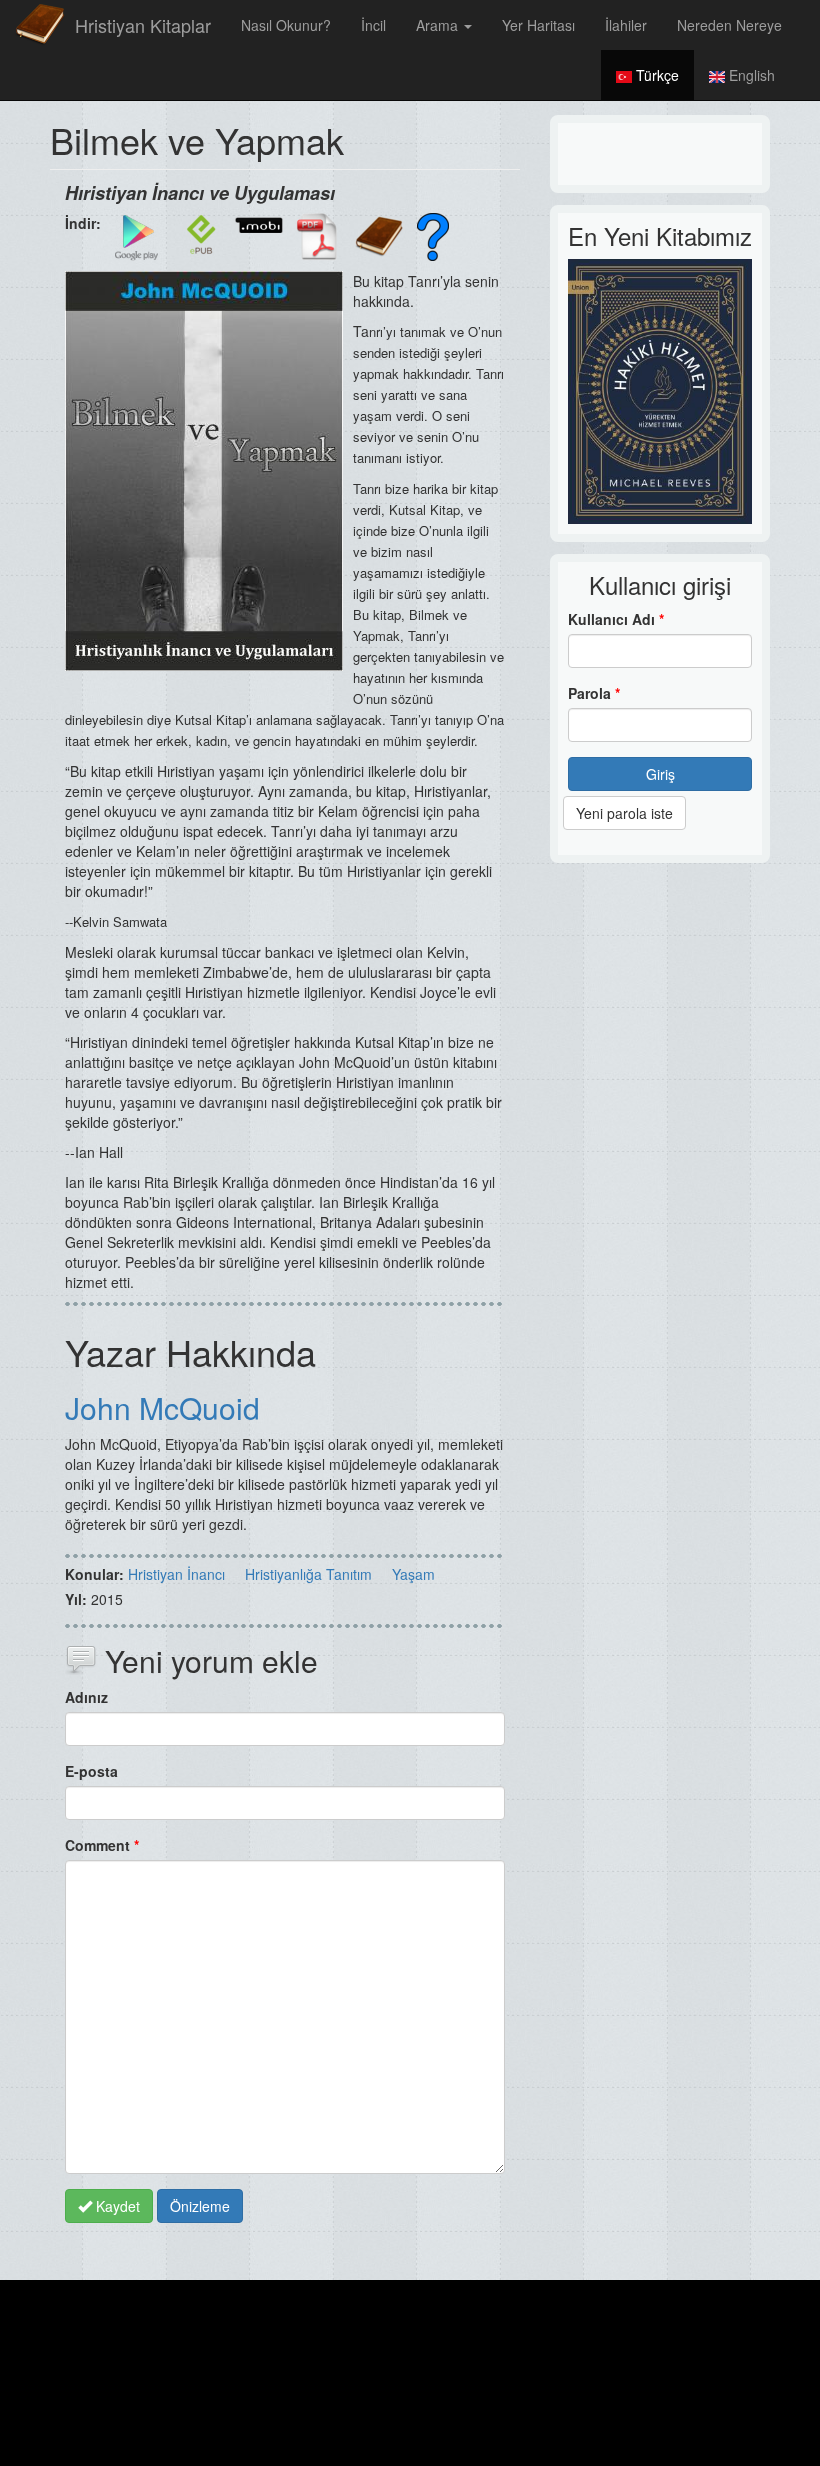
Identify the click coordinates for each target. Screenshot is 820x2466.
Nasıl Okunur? (286, 25)
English (750, 75)
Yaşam (413, 1574)
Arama (439, 25)
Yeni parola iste (624, 813)
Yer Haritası (538, 25)
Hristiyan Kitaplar (143, 25)
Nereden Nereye (729, 25)
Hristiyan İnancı (176, 1574)
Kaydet (116, 2206)
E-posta (91, 1771)
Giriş (660, 774)
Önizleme (200, 2206)
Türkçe (655, 75)
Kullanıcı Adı (616, 619)
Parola (594, 693)
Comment (102, 1845)
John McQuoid (162, 1407)
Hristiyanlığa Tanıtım (308, 1574)
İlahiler (626, 25)
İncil (373, 25)
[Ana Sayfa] (40, 25)
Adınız (86, 1697)
